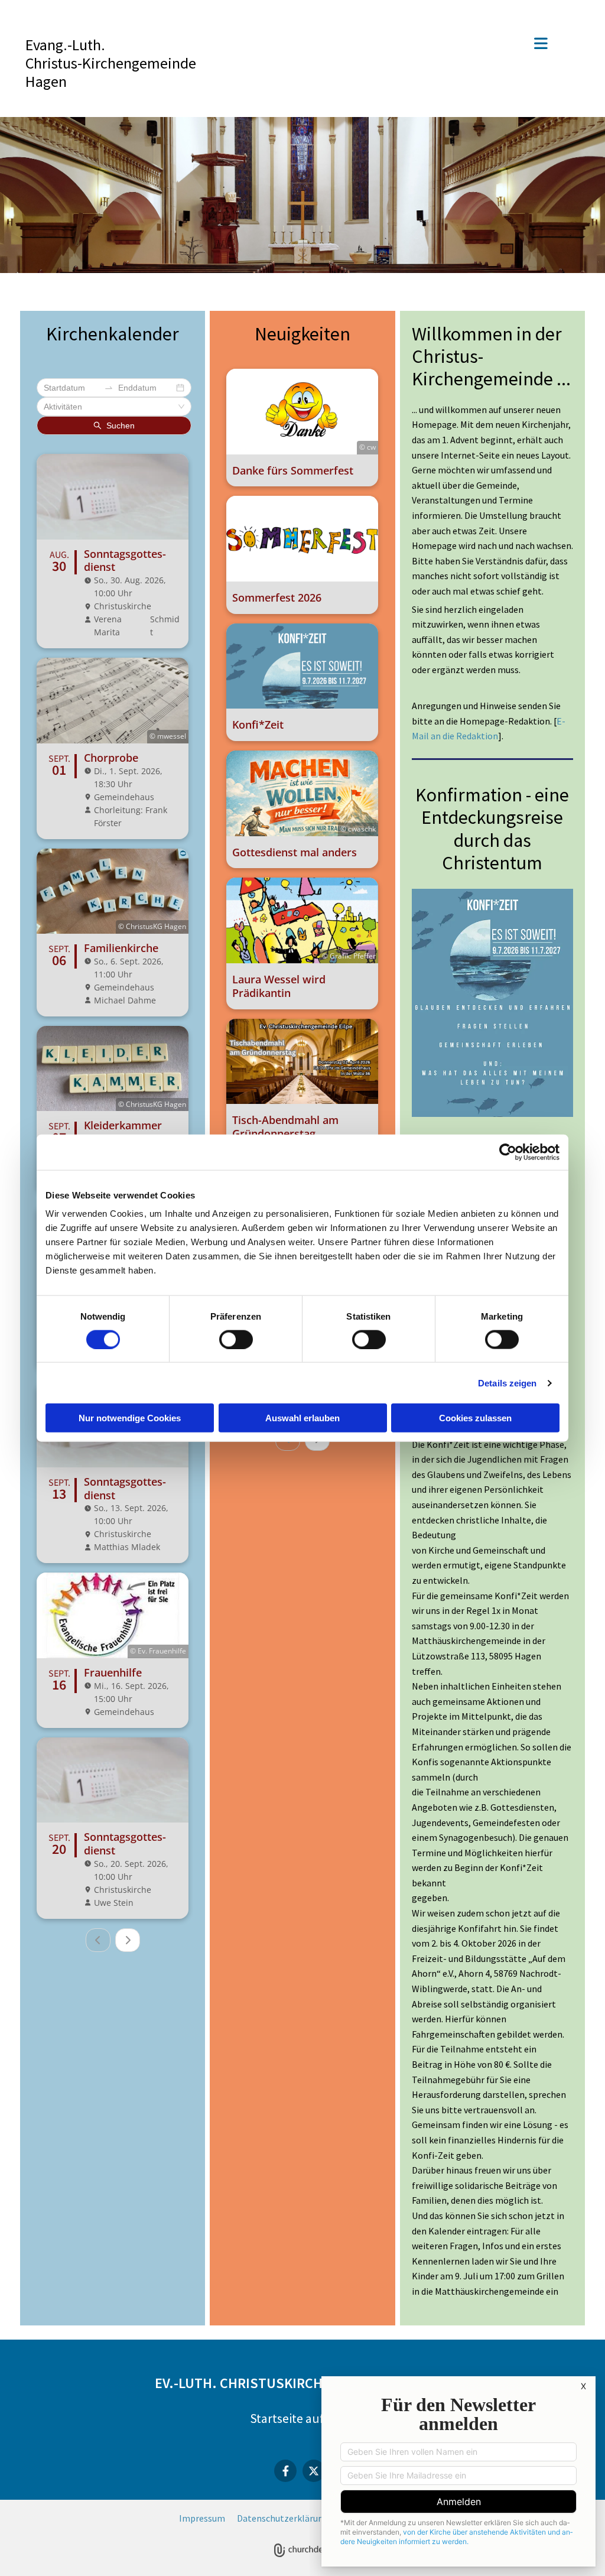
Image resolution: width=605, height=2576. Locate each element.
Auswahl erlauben (302, 1418)
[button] (388, 45)
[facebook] (285, 2471)
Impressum (202, 2518)
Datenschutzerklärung (283, 2518)
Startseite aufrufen (303, 2418)
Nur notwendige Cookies (130, 1418)
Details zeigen (507, 1383)
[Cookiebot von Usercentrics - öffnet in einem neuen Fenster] (508, 1152)
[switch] (236, 1339)
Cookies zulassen (475, 1418)
